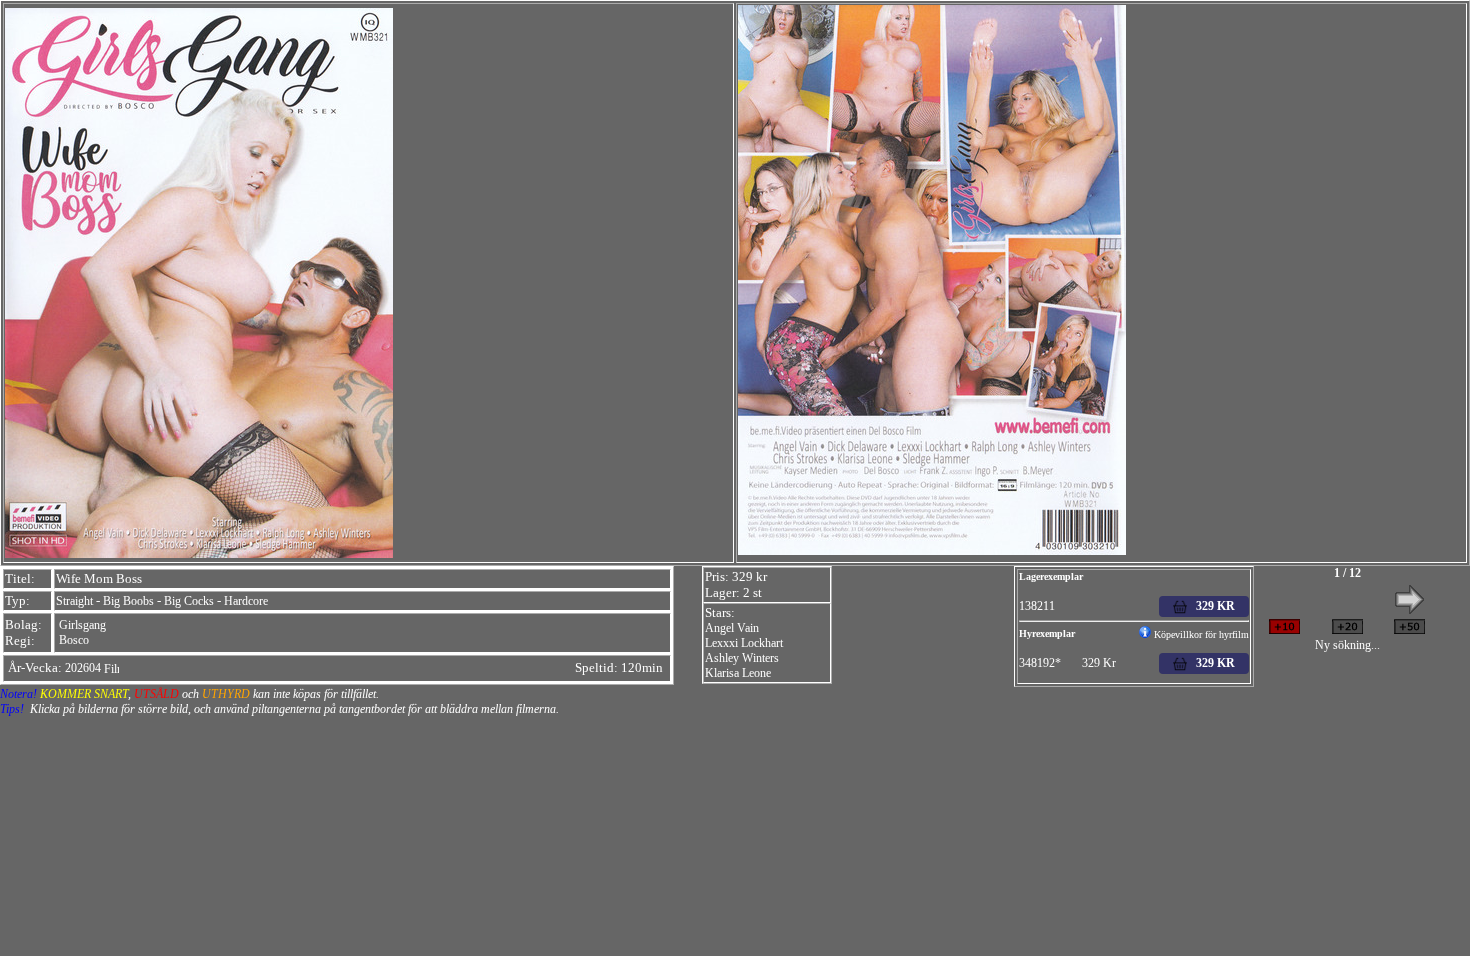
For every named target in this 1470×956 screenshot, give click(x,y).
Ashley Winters (742, 658)
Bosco (74, 640)
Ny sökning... (1347, 645)
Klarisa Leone (738, 673)
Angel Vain (732, 628)
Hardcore (246, 601)
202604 (83, 668)
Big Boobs (128, 601)
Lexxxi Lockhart (744, 643)
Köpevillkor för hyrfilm (1200, 634)
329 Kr (1211, 663)
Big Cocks (189, 601)
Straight (74, 601)
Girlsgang (82, 625)
